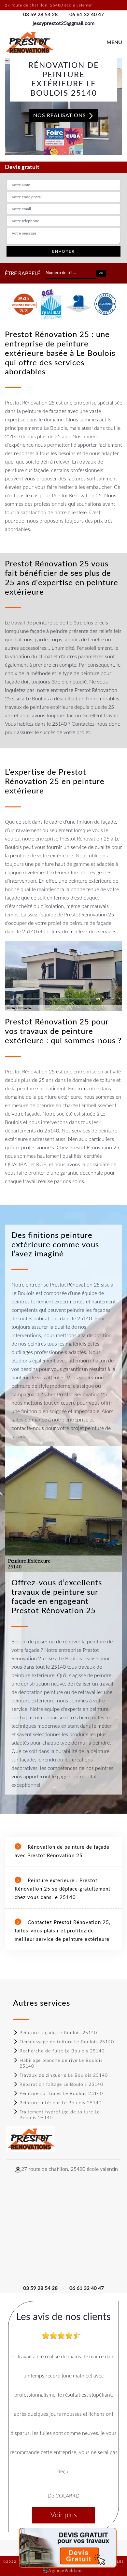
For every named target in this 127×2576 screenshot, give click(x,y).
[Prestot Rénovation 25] (29, 43)
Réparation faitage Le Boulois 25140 (61, 2085)
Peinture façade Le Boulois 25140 (58, 2033)
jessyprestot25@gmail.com (63, 23)
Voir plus (64, 2515)
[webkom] (63, 2570)
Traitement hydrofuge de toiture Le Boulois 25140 (60, 2115)
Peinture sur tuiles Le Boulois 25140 (61, 2094)
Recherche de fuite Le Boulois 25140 (62, 2051)
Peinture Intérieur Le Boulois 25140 (61, 2103)
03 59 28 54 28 (40, 15)
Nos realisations (60, 115)
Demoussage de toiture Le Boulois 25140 (67, 2042)
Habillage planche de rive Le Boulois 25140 (61, 2063)
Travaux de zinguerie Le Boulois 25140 (64, 2075)
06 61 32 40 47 (87, 15)
